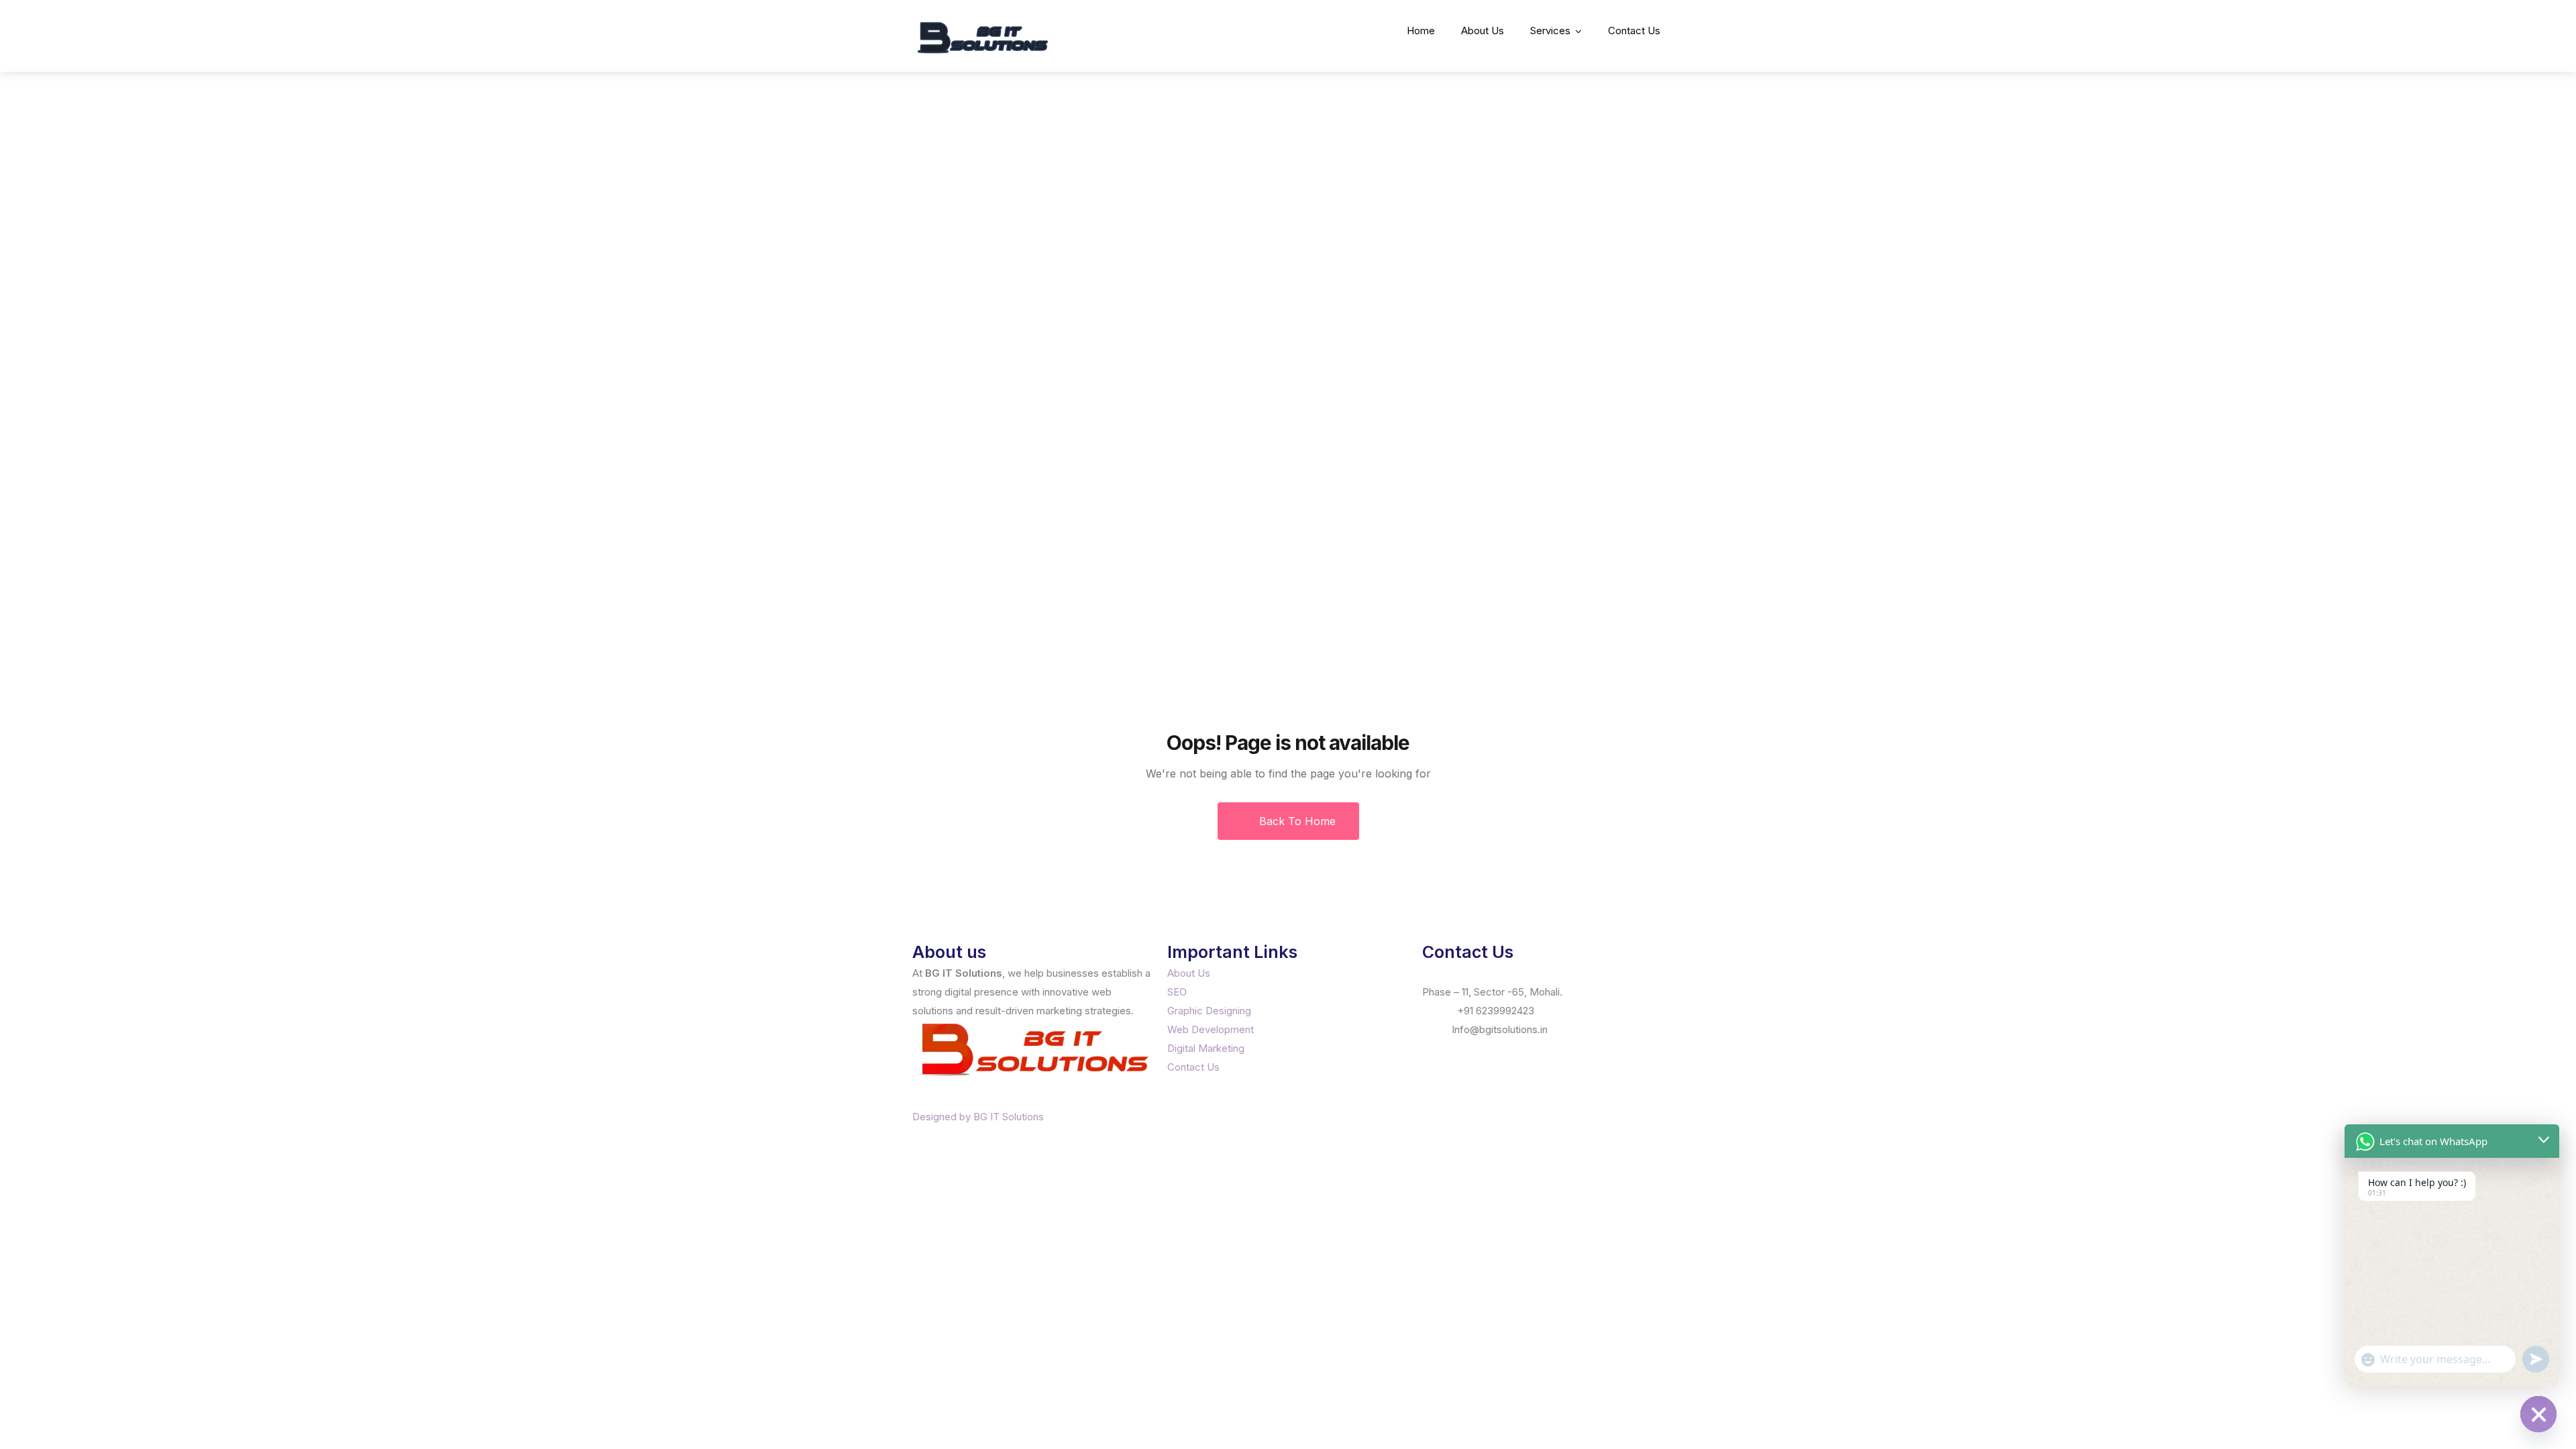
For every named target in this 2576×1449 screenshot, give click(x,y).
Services (1550, 31)
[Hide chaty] (2538, 1414)
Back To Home (1296, 821)
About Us (1483, 31)
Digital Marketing (1206, 1048)
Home (1421, 31)
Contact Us (1634, 31)
